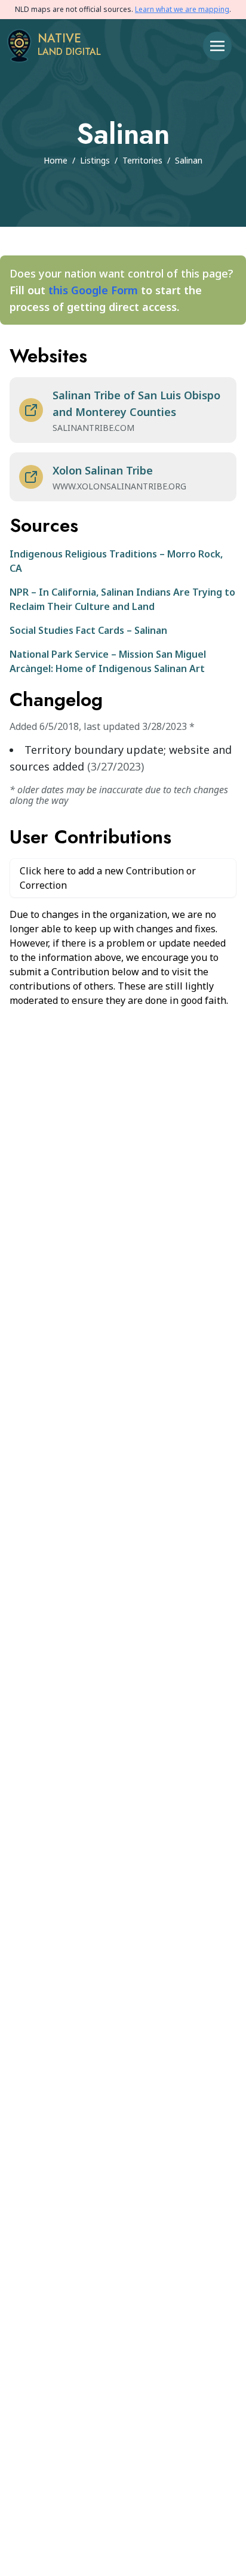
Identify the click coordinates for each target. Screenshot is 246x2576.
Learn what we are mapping (182, 9)
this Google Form (93, 290)
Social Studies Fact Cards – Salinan (88, 630)
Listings (95, 160)
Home (56, 160)
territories (142, 160)
